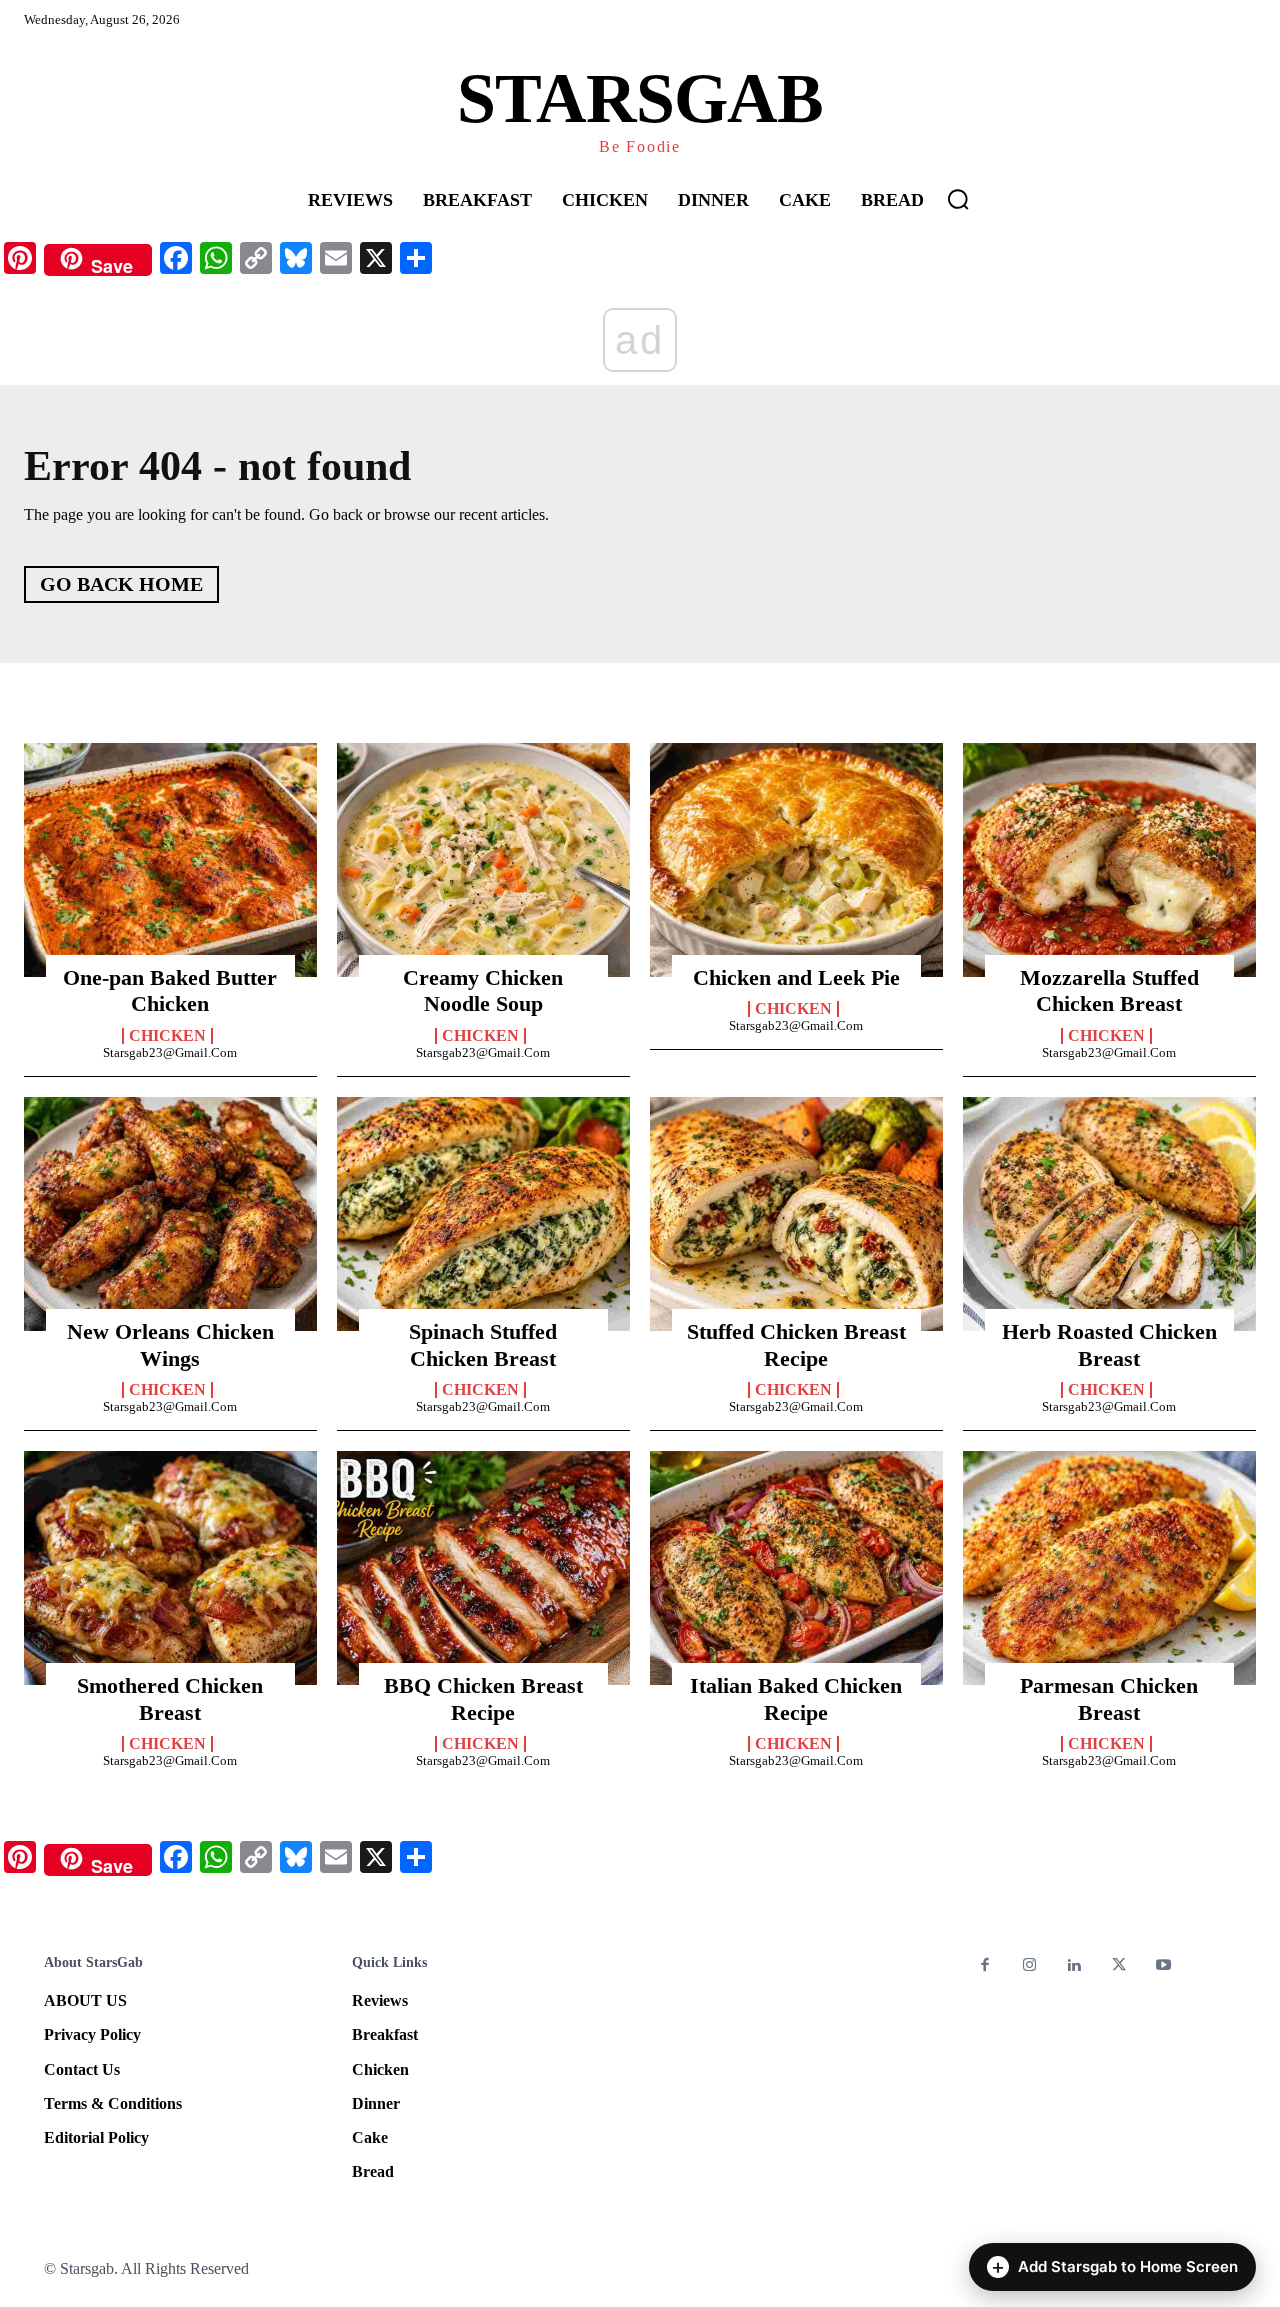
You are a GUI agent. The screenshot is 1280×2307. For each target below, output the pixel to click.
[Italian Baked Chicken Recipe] (796, 1568)
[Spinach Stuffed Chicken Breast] (483, 1214)
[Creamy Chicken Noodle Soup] (483, 860)
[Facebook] (985, 1966)
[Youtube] (1163, 1966)
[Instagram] (1030, 1966)
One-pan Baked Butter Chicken (170, 990)
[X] (1119, 1966)
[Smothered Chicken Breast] (170, 1568)
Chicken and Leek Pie (796, 977)
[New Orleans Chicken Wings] (170, 1214)
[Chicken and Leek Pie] (796, 860)
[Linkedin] (1074, 1966)
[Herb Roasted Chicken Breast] (1109, 1214)
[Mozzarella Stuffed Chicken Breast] (1109, 860)
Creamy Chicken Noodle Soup (483, 990)
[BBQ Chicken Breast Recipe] (483, 1568)
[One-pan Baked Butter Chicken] (170, 860)
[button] (958, 199)
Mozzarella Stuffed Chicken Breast (1109, 990)
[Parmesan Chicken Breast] (1109, 1568)
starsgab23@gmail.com (170, 1052)
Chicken (167, 1036)
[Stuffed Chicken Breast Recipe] (796, 1214)
